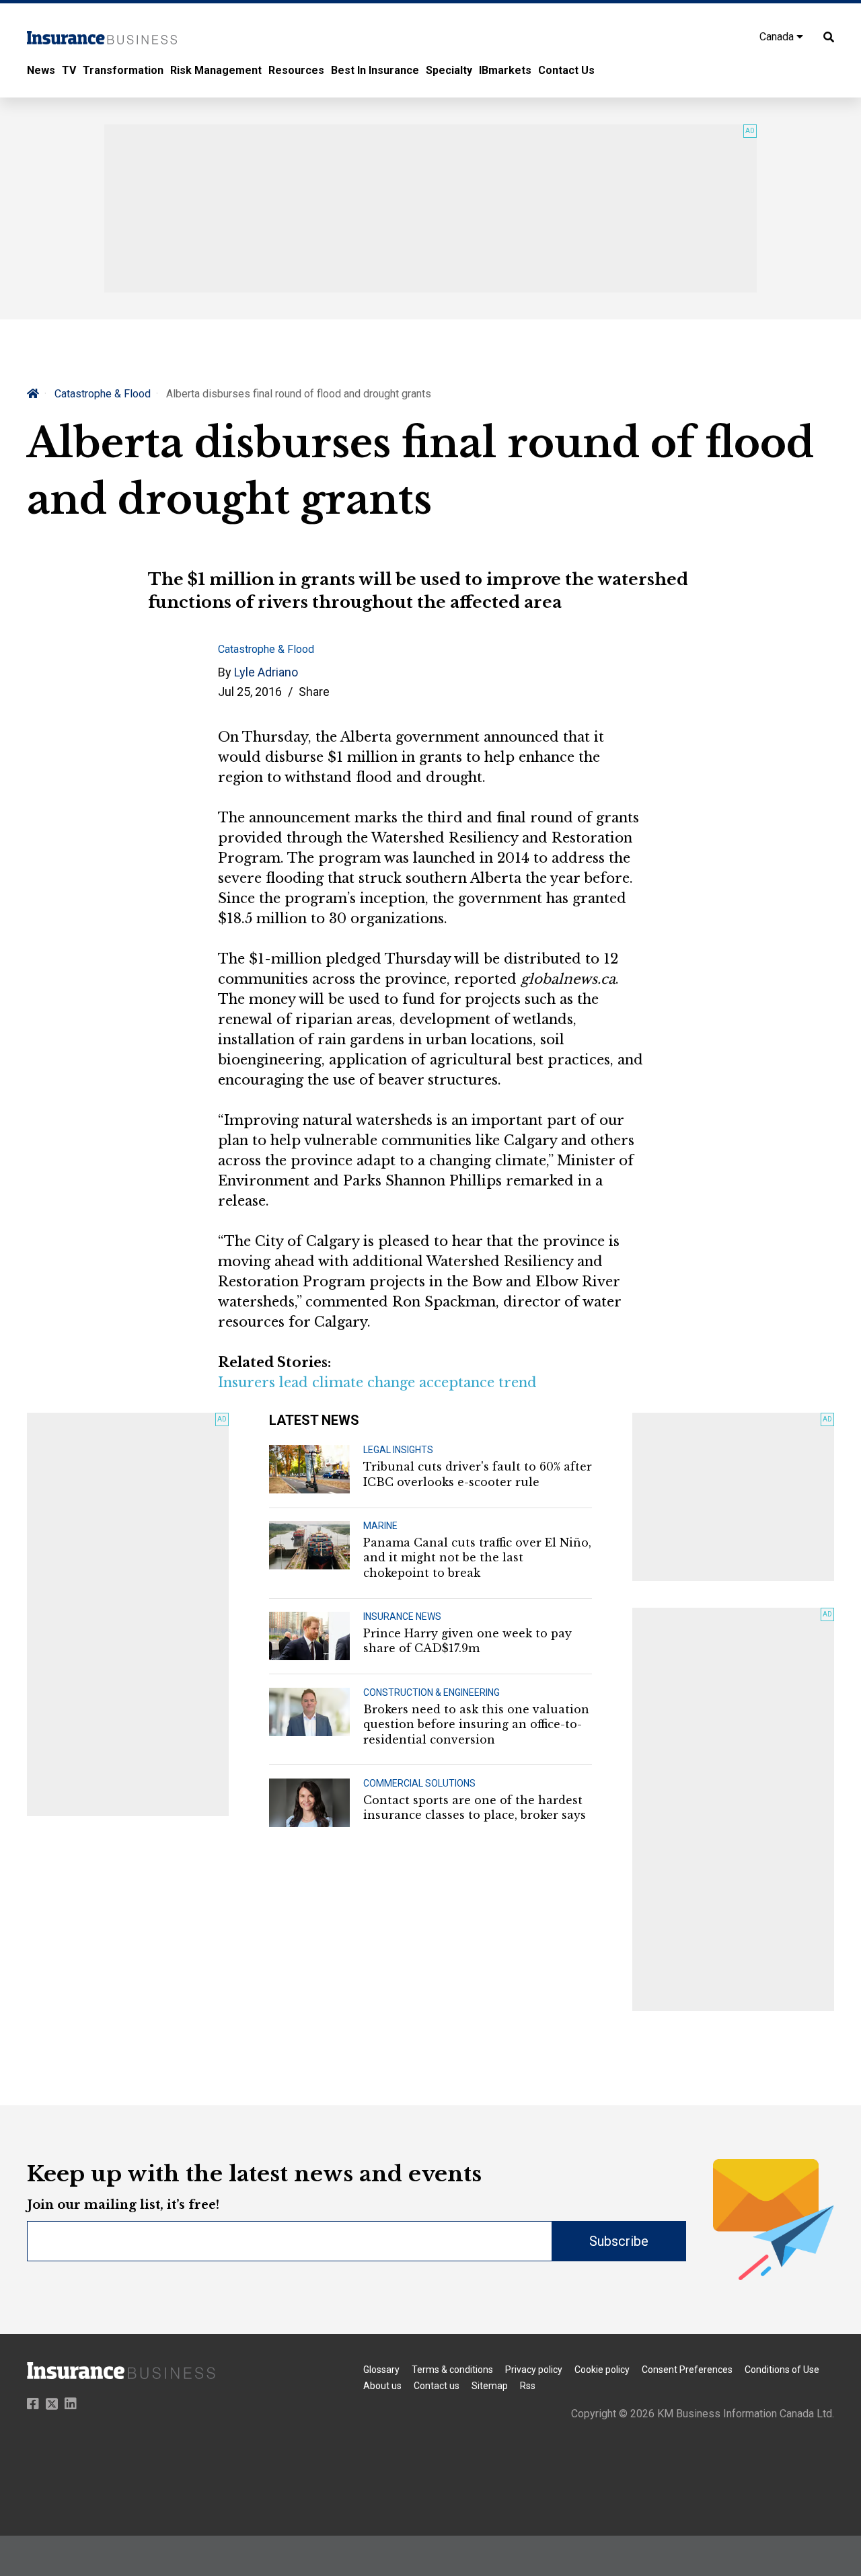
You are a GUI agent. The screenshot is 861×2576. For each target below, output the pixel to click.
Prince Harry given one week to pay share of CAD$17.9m (467, 1641)
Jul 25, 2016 (250, 692)
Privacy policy (534, 2370)
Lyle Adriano (266, 672)
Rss (528, 2386)
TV (69, 70)
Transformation (123, 70)
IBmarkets (505, 70)
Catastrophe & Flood (103, 394)
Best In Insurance (375, 70)
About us (382, 2386)
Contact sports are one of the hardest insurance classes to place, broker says (475, 1807)
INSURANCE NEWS (402, 1616)
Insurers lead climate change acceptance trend (377, 1382)
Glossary (381, 2370)
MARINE (380, 1526)
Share (314, 692)
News (41, 70)
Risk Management (216, 70)
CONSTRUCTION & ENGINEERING (432, 1692)
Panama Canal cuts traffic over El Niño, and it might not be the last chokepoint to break (477, 1558)
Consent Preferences (687, 2370)
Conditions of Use (782, 2370)
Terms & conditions (452, 2370)
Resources (296, 70)
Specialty (449, 70)
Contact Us (566, 70)
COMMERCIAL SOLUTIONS (419, 1783)
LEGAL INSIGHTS (398, 1450)
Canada (778, 37)
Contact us (437, 2386)
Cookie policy (602, 2370)
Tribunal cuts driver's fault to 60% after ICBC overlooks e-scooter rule (478, 1474)
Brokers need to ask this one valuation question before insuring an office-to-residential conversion (476, 1724)
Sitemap (490, 2386)
